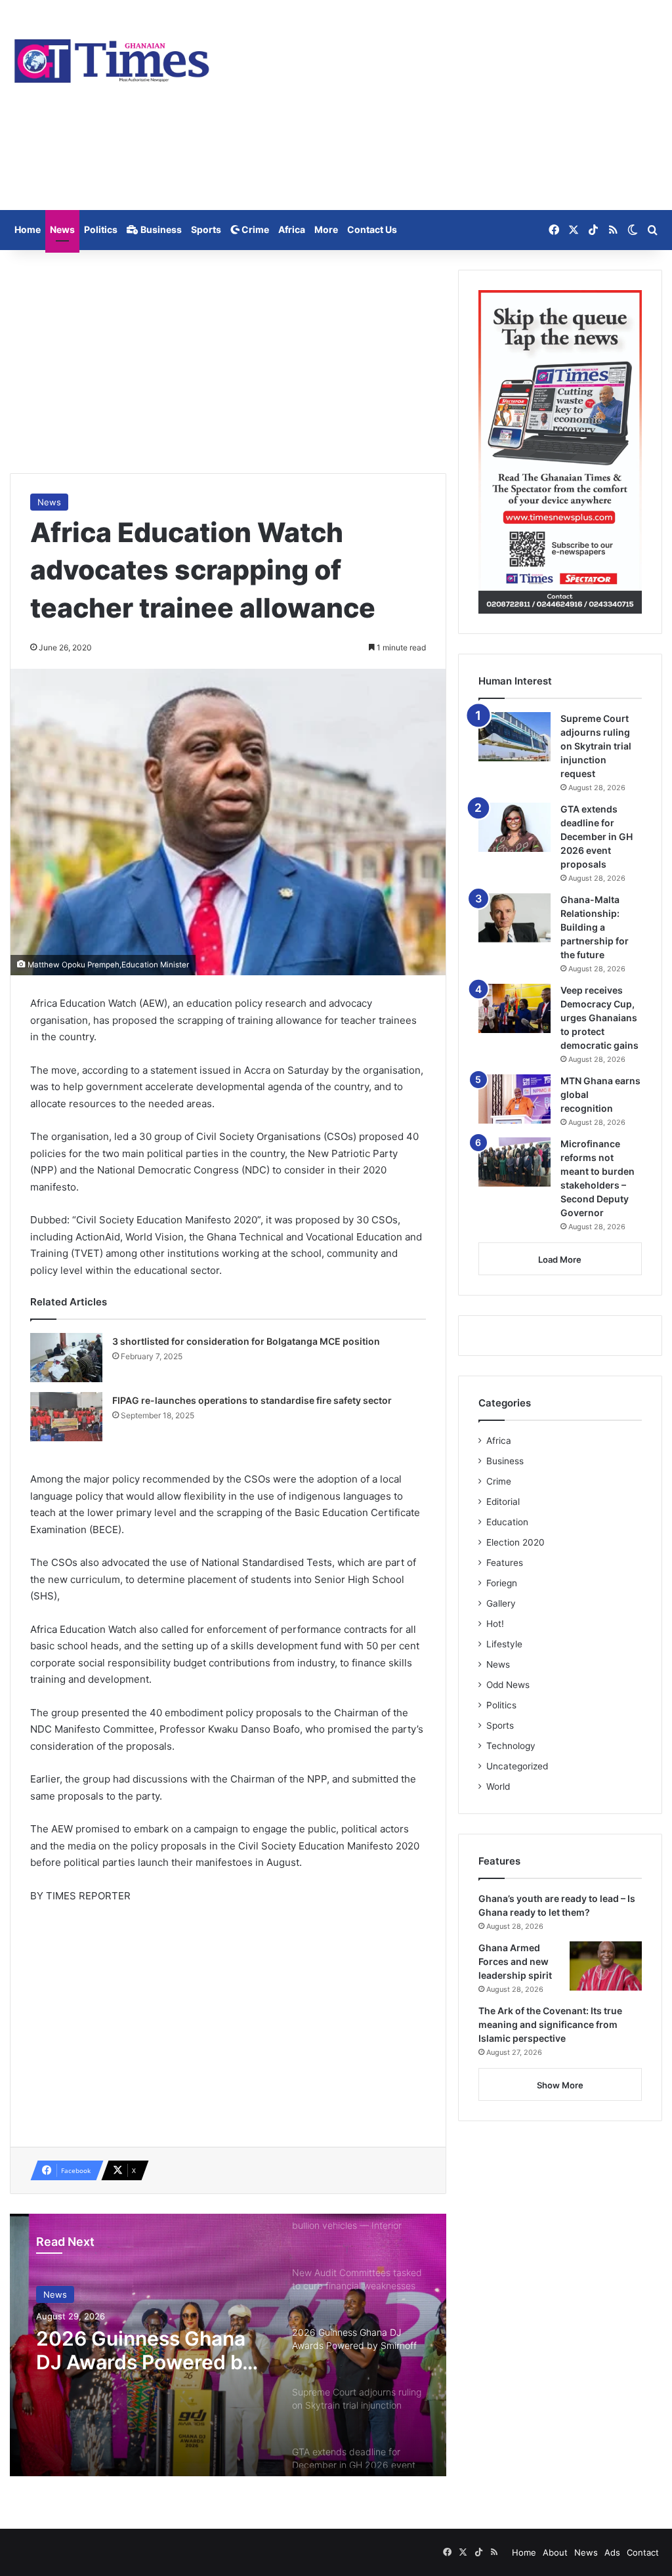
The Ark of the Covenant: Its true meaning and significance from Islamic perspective (550, 2024)
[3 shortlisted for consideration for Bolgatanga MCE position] (66, 1358)
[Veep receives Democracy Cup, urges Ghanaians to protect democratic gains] (514, 1008)
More (326, 229)
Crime (254, 229)
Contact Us (372, 229)
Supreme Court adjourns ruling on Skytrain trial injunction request (145, 2350)
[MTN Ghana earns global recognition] (514, 1099)
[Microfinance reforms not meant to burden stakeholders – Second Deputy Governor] (514, 1162)
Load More (560, 1259)
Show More (560, 2085)
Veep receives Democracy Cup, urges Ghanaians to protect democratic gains (599, 1018)
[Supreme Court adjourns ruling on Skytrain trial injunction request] (514, 737)
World (498, 1786)
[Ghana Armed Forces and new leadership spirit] (606, 1966)
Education (507, 1522)
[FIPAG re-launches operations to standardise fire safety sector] (66, 1417)
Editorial (503, 1502)
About (555, 2552)
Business (160, 229)
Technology (511, 1746)
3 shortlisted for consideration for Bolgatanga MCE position (246, 1341)
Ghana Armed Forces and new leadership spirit (515, 1961)
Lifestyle (504, 1644)
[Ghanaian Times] (112, 57)
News (62, 229)
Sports (206, 229)
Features (505, 1563)
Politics (101, 229)
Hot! (495, 1624)
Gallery (501, 1603)
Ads (612, 2552)
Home (28, 229)
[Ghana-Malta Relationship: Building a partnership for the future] (514, 918)
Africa (292, 229)
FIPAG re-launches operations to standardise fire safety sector (252, 1400)
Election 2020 (515, 1542)
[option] (228, 2345)
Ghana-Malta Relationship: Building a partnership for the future (595, 927)
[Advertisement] (448, 105)
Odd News (508, 1685)
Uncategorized (517, 1766)
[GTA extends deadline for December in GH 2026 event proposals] (514, 827)
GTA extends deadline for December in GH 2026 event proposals (597, 836)
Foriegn (502, 1583)
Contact (643, 2552)
